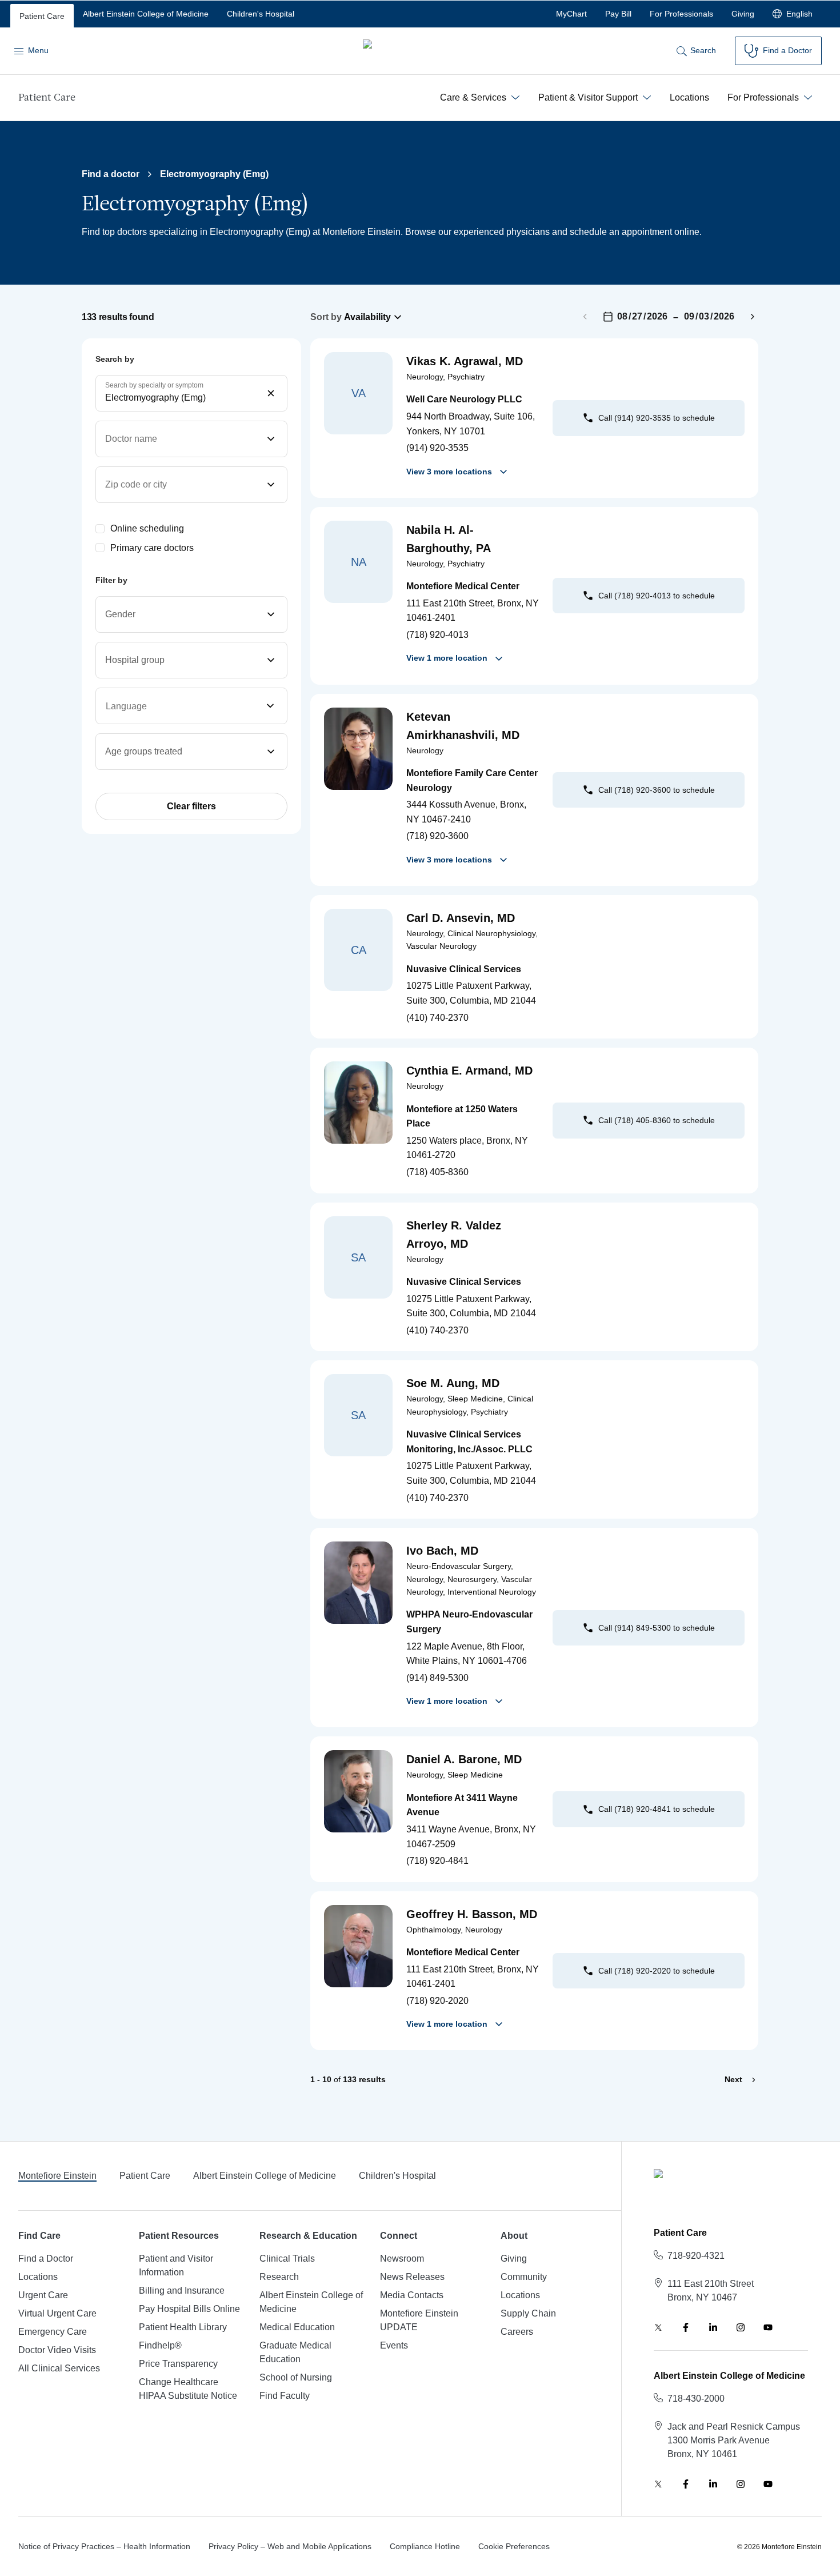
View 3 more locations (449, 472)
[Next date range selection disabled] (753, 317)
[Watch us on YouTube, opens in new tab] (768, 2327)
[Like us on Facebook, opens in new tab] (686, 2327)
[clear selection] (271, 393)
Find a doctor (111, 174)
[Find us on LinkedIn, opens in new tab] (713, 2327)
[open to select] (271, 439)
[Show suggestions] (180, 706)
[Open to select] (275, 706)
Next (733, 2079)
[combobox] (191, 393)
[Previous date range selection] (585, 317)
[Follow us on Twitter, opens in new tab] (658, 2327)
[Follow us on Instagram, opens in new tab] (741, 2327)
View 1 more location (447, 658)
